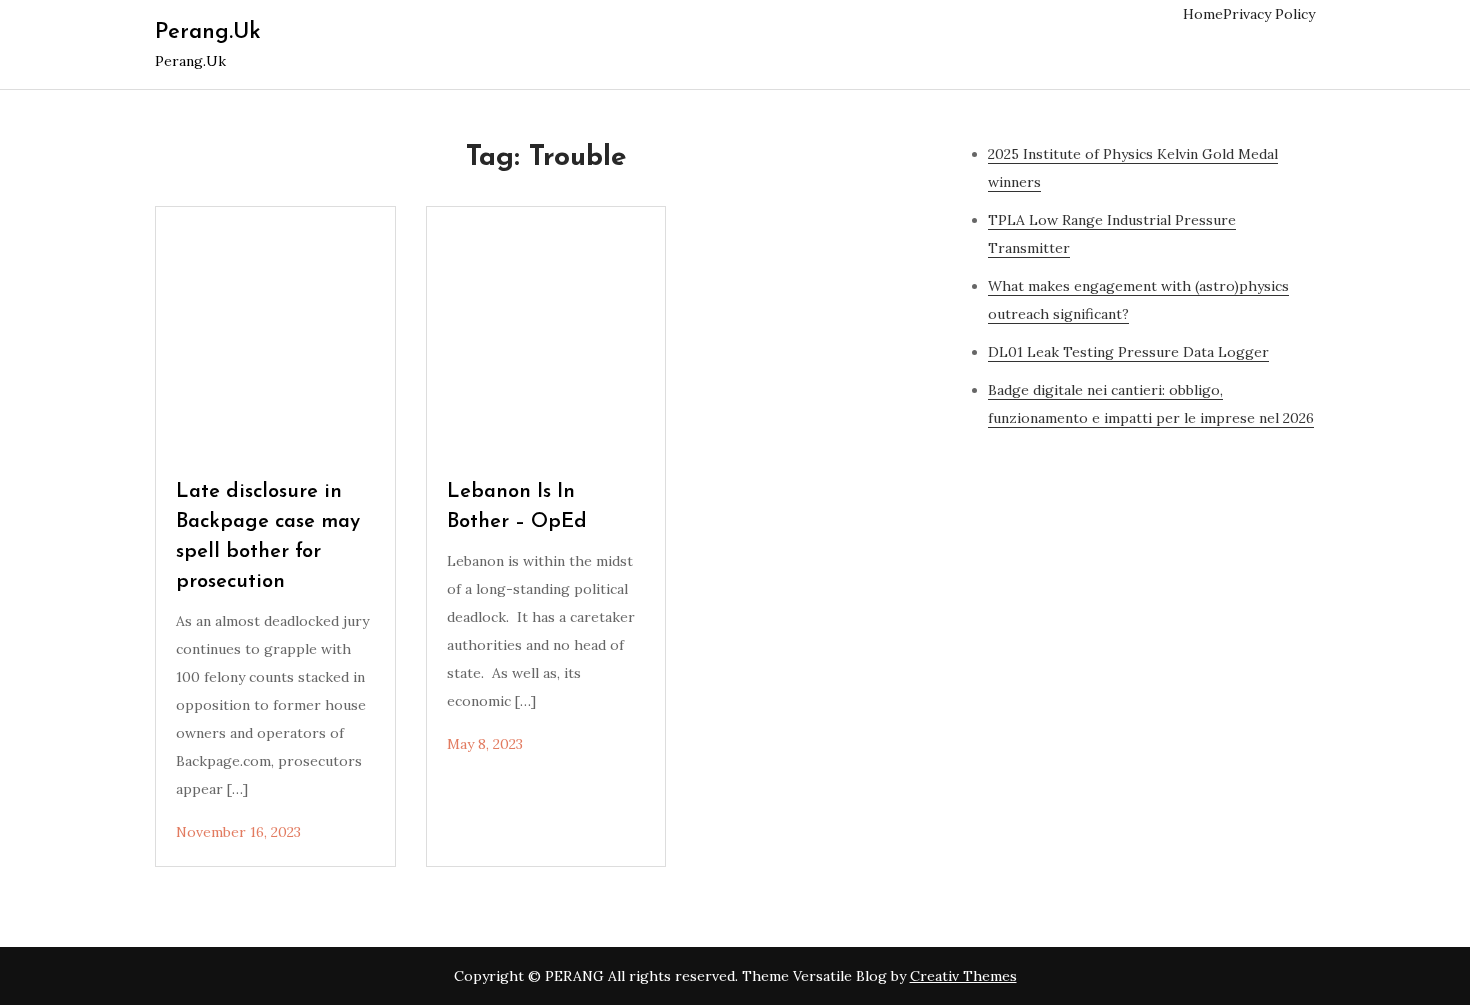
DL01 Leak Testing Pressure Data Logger (1128, 352)
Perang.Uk (208, 32)
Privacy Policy (1269, 14)
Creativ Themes (963, 976)
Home (1203, 14)
